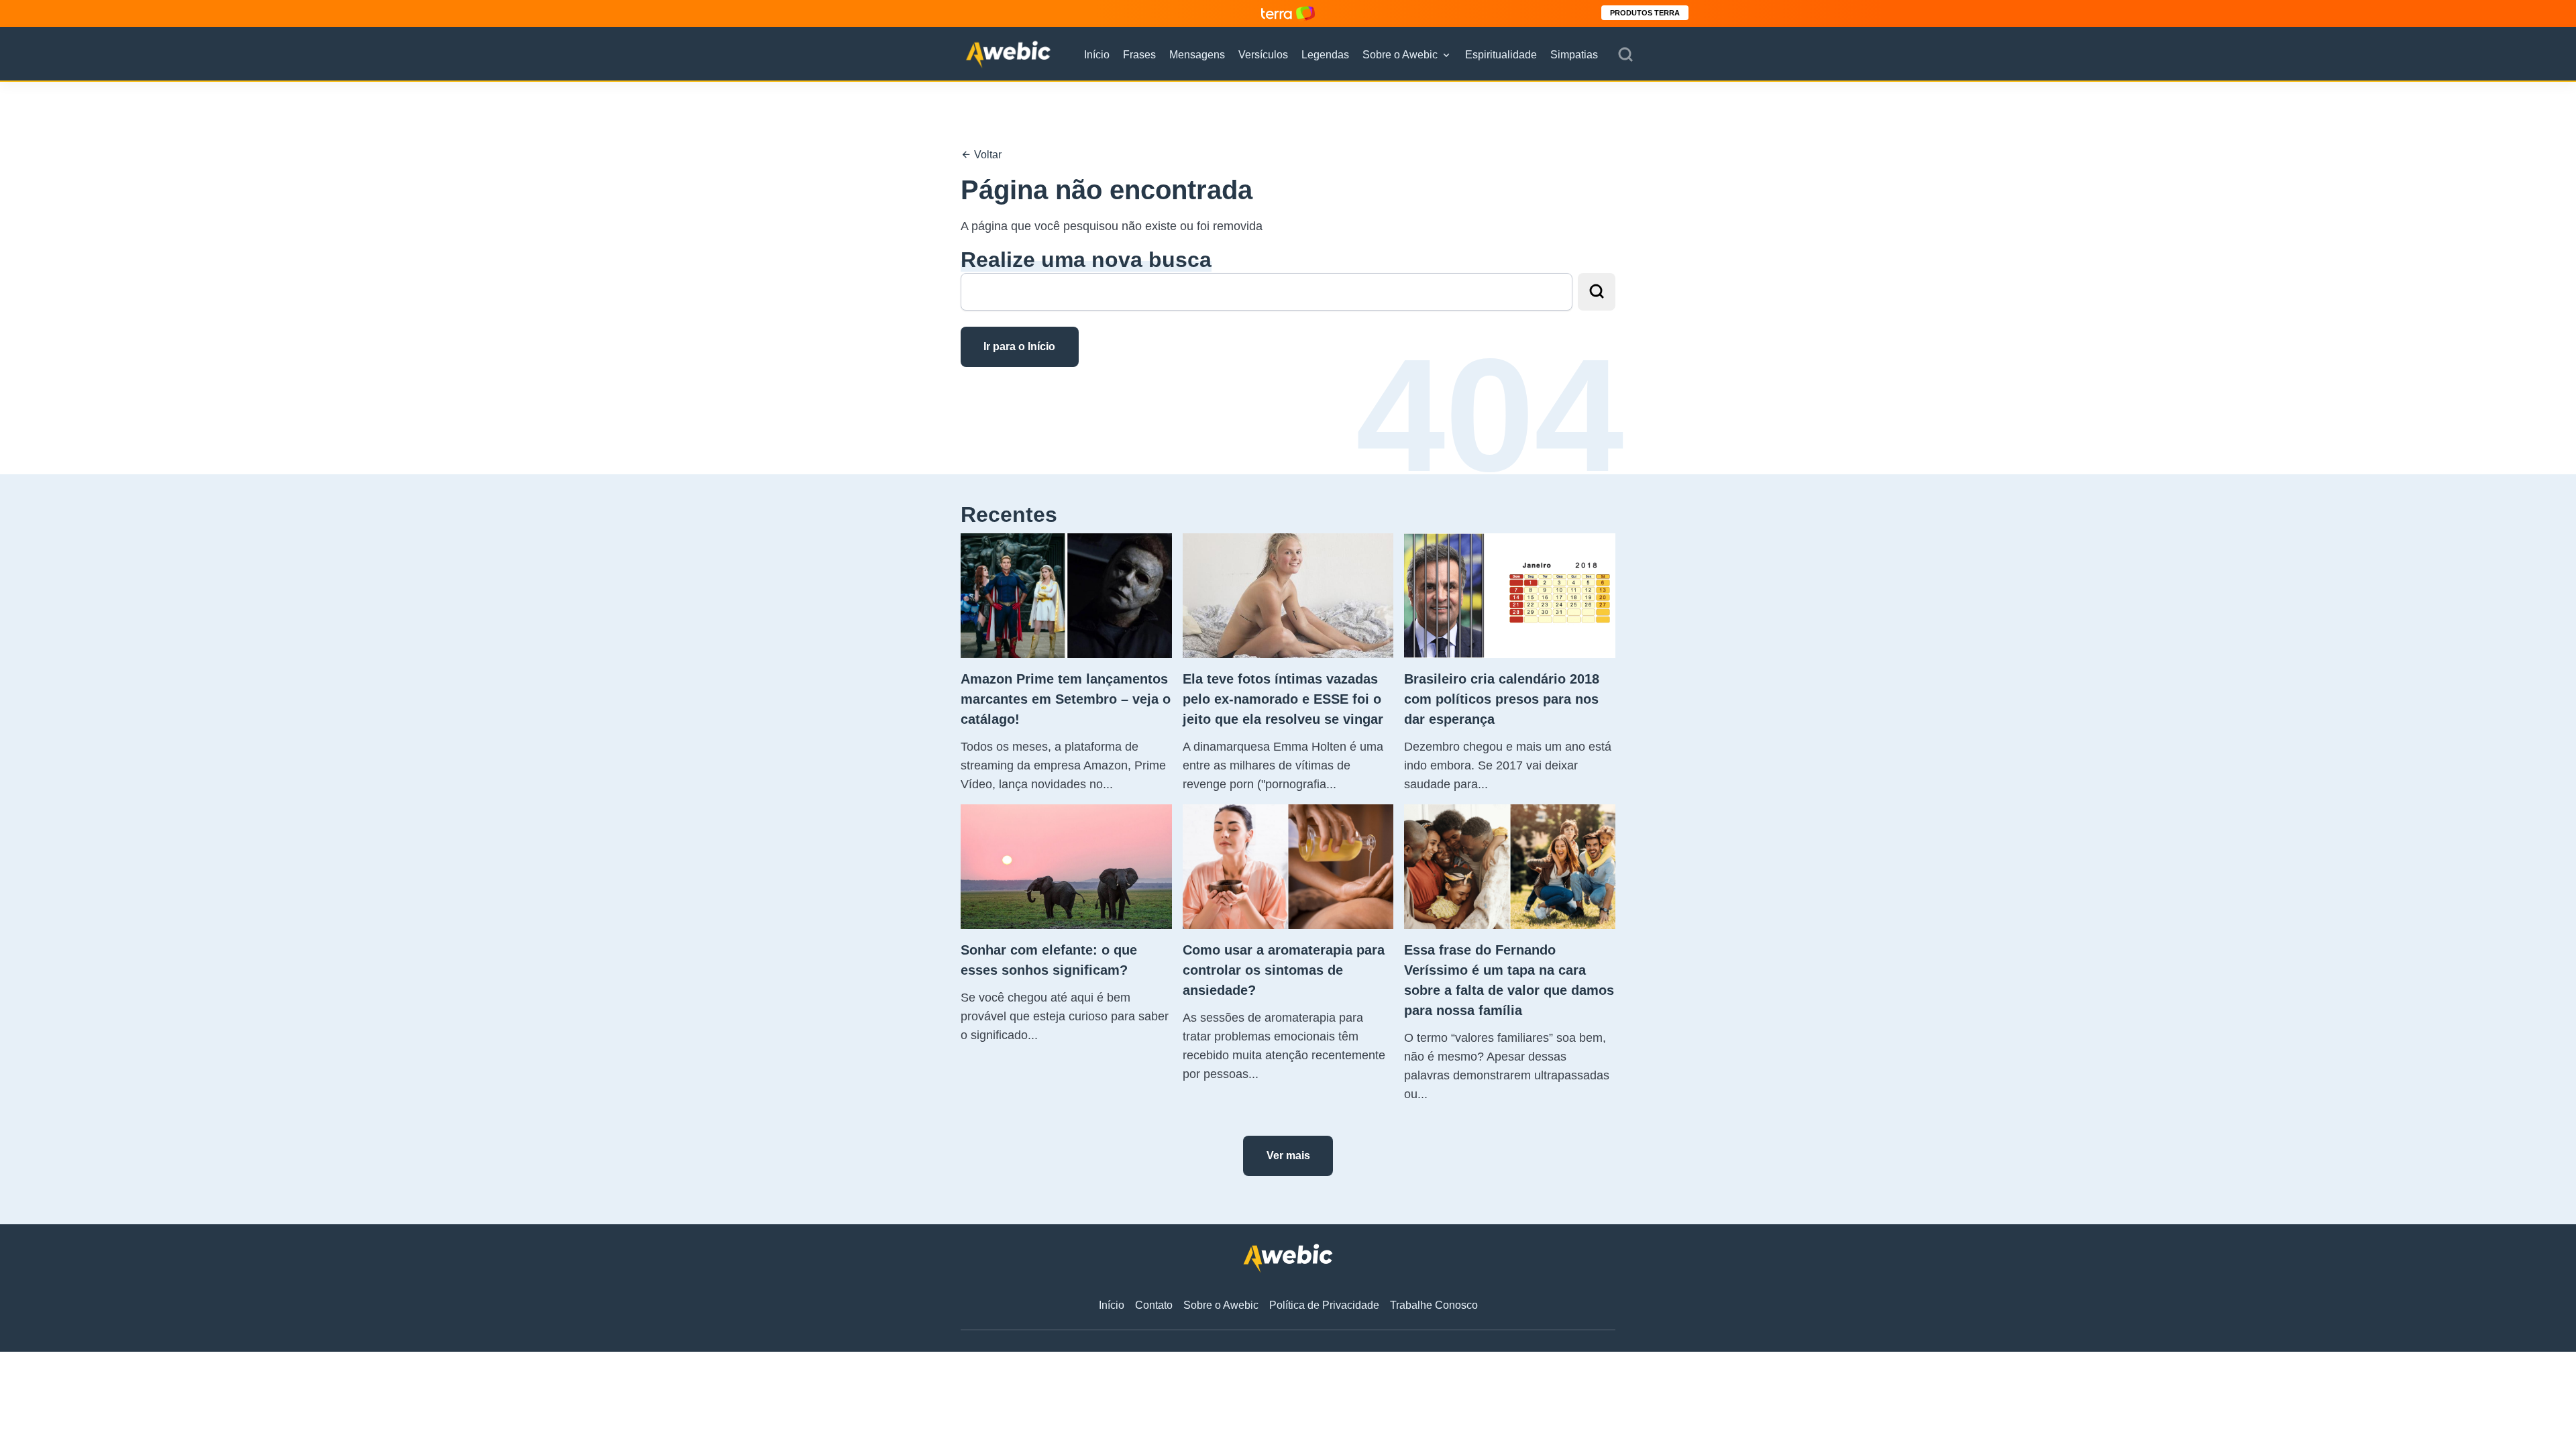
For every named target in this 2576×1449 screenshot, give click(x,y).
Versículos (1263, 55)
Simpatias (1574, 55)
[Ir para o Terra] (1288, 13)
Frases (1139, 55)
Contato (1154, 1305)
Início (1097, 55)
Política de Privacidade (1324, 1305)
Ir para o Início (1019, 346)
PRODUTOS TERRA (1645, 13)
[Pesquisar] (1625, 55)
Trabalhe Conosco (1434, 1305)
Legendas (1325, 55)
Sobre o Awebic (1400, 55)
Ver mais (1288, 1156)
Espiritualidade (1501, 55)
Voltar (986, 155)
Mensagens (1197, 55)
